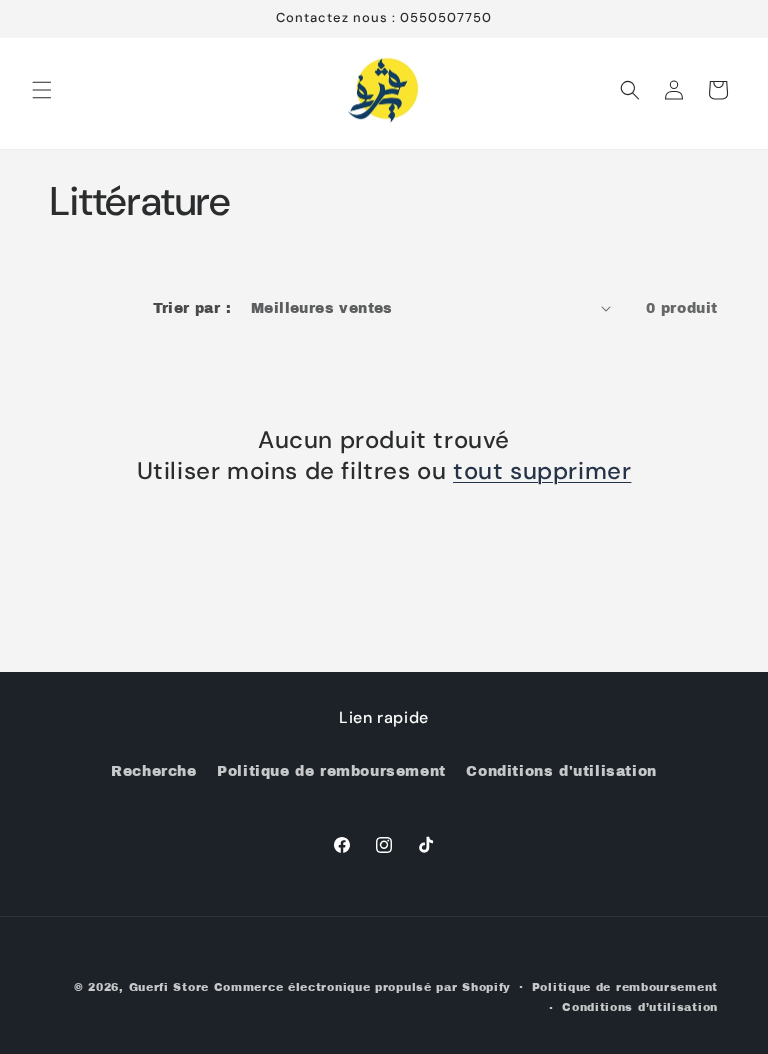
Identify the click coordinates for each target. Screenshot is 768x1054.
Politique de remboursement (331, 771)
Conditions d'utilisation (561, 771)
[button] (42, 90)
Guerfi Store (169, 987)
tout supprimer (542, 470)
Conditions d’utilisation (640, 1007)
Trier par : (192, 308)
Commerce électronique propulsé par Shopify (362, 987)
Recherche (153, 771)
